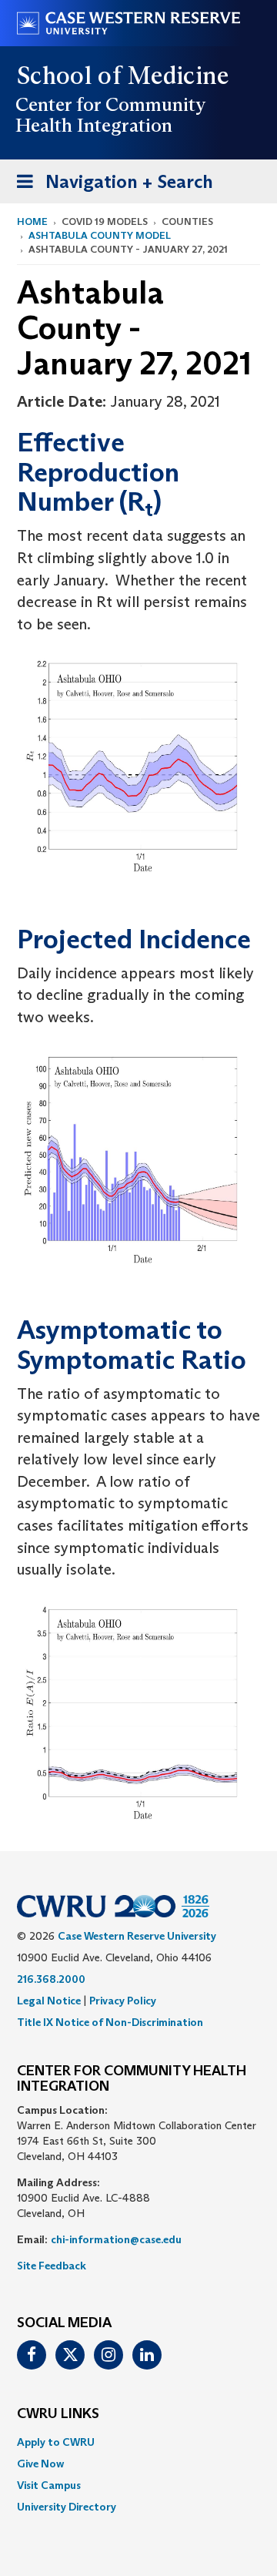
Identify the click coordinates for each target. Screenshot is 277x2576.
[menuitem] (138, 2442)
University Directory (67, 2507)
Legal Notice (49, 2001)
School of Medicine (123, 75)
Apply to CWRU (56, 2442)
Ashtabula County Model (100, 235)
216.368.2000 (51, 1979)
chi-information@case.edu (116, 2239)
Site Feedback (52, 2266)
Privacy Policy (123, 2001)
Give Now (40, 2464)
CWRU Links (58, 2414)
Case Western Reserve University (137, 1936)
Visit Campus (49, 2485)
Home (32, 221)
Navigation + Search (110, 186)
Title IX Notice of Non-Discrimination (110, 2022)
